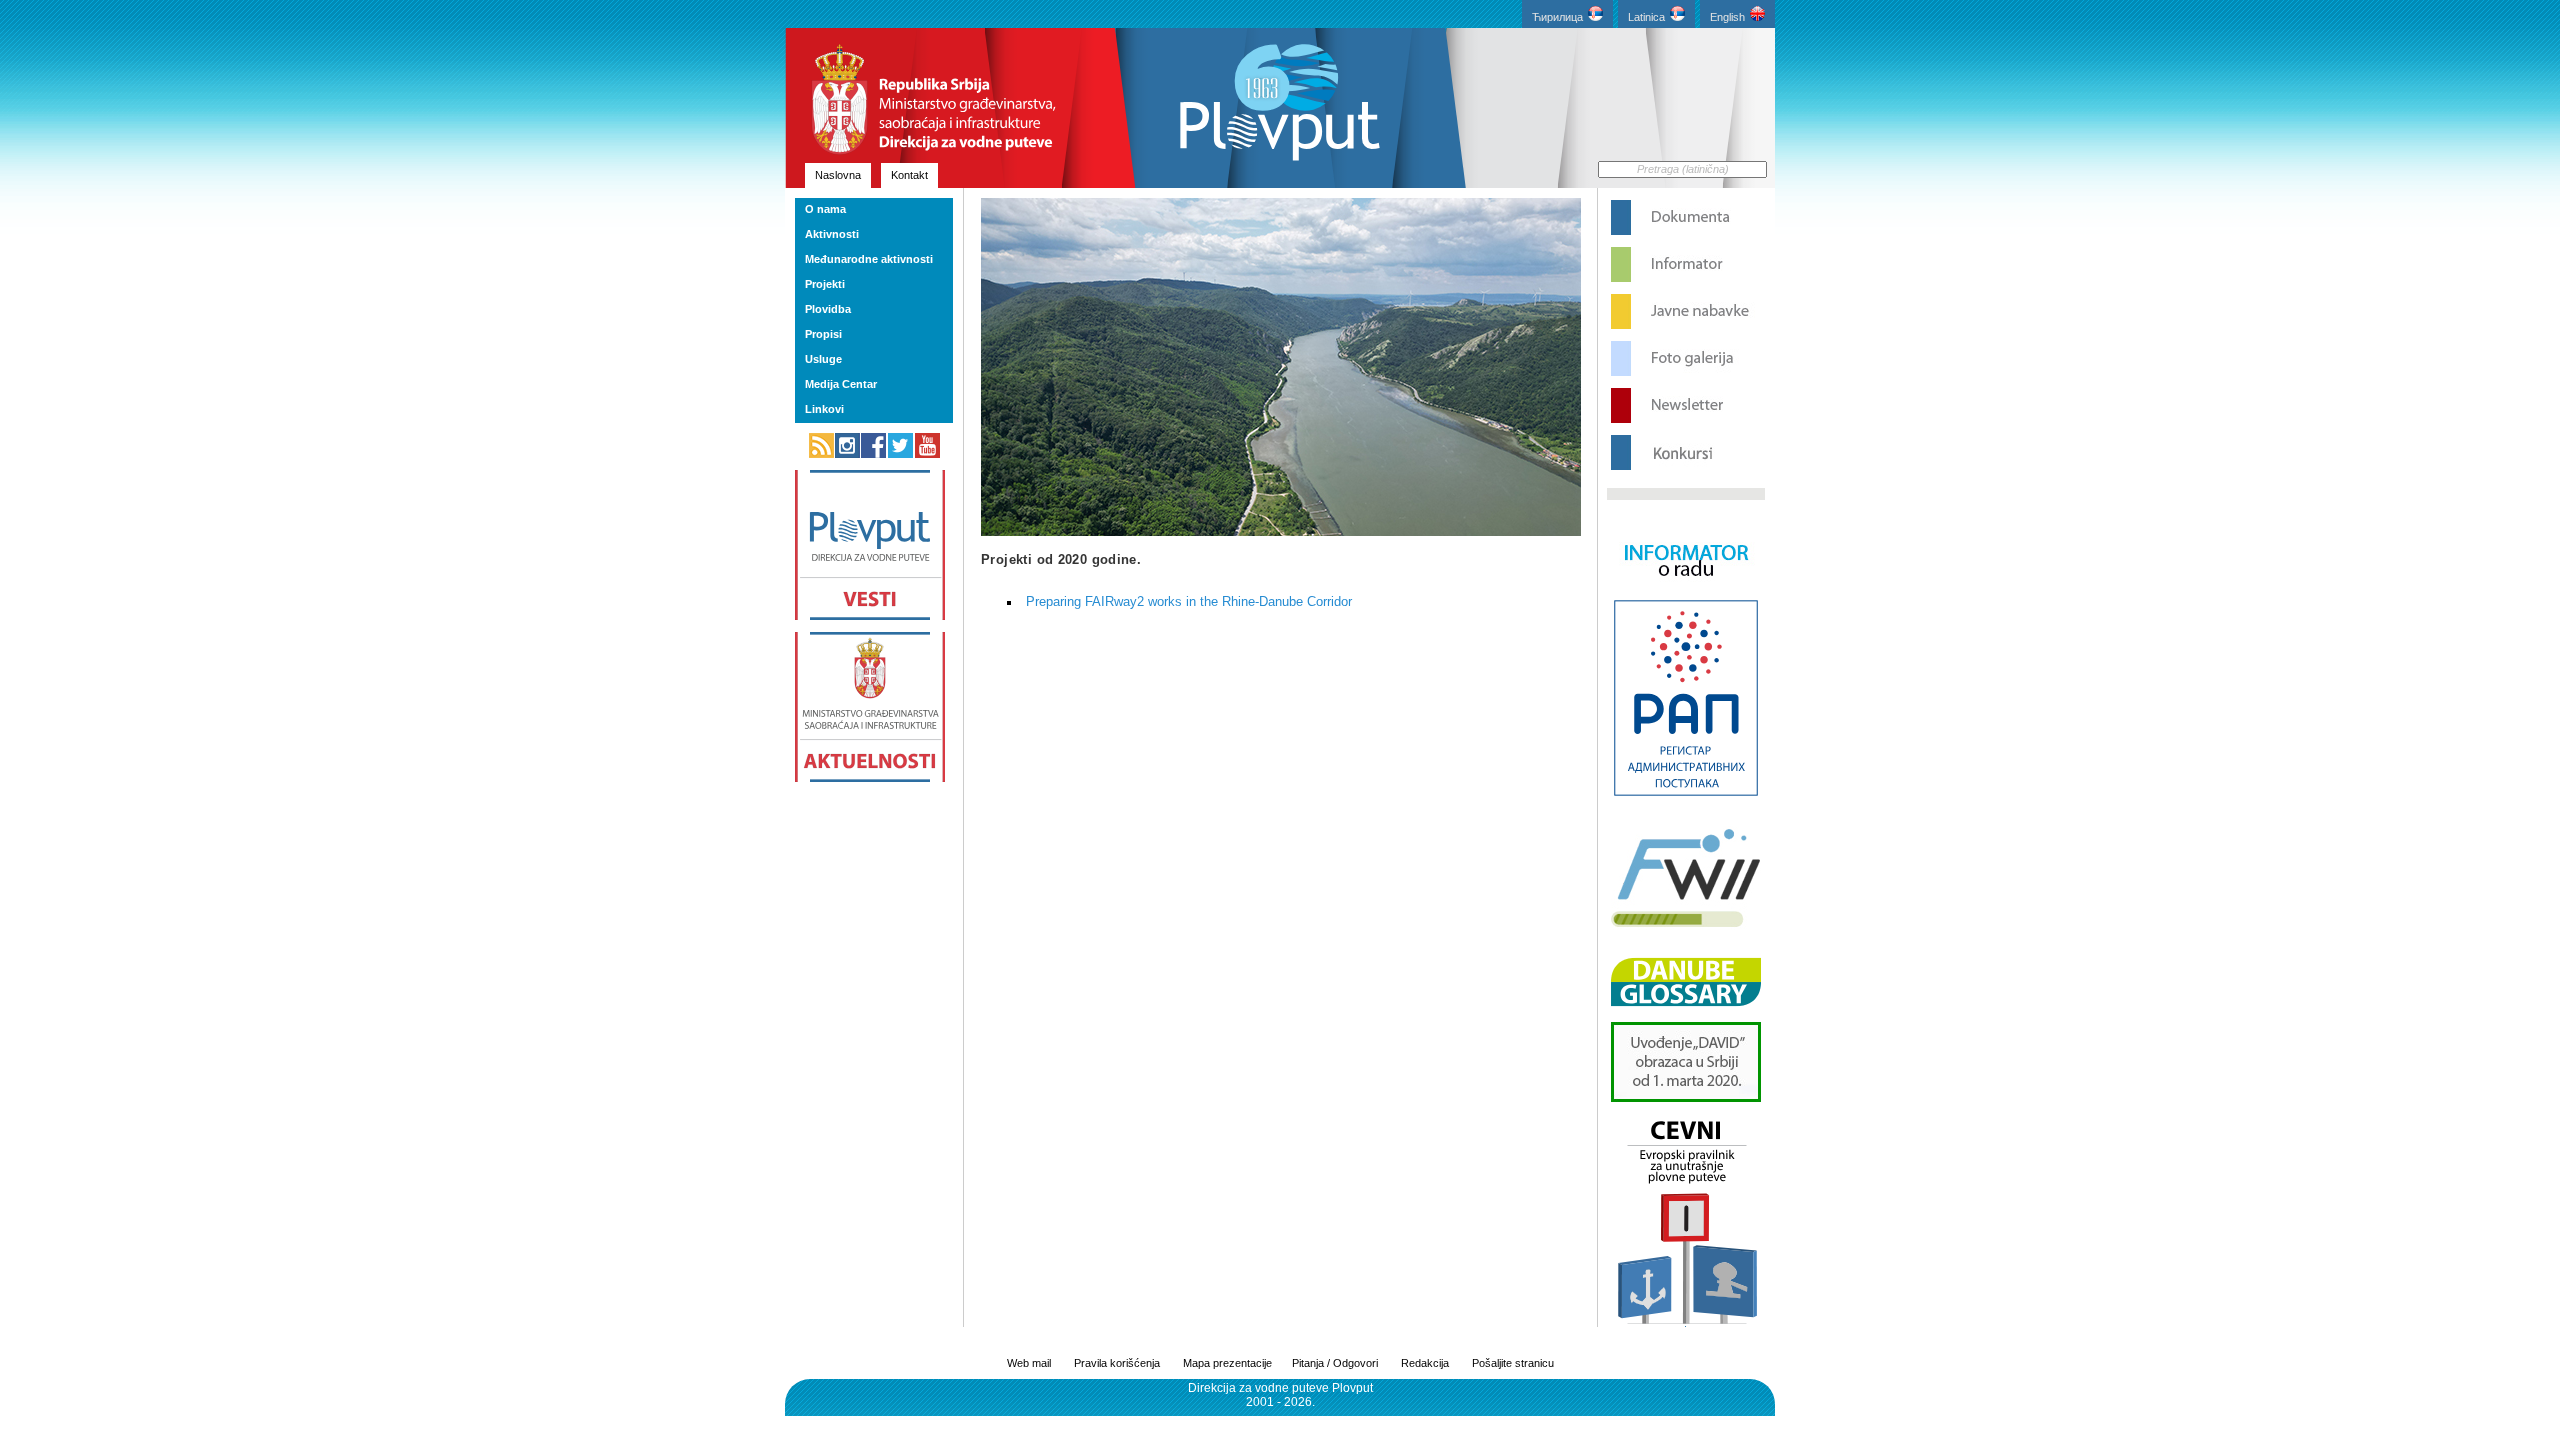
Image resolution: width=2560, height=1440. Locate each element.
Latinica (1646, 17)
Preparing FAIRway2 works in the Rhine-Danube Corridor (1189, 602)
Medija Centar (841, 384)
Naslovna (838, 175)
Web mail (1029, 1363)
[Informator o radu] (1686, 594)
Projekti (825, 284)
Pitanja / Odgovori (1335, 1363)
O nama (825, 209)
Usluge (823, 359)
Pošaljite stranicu (1513, 1363)
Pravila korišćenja (1117, 1363)
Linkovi (824, 409)
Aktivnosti (832, 234)
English (1727, 17)
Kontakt (909, 175)
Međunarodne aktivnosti (869, 259)
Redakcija (1425, 1363)
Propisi (823, 334)
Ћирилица (1557, 17)
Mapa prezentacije (1227, 1363)
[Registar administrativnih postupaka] (1686, 794)
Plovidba (828, 309)
